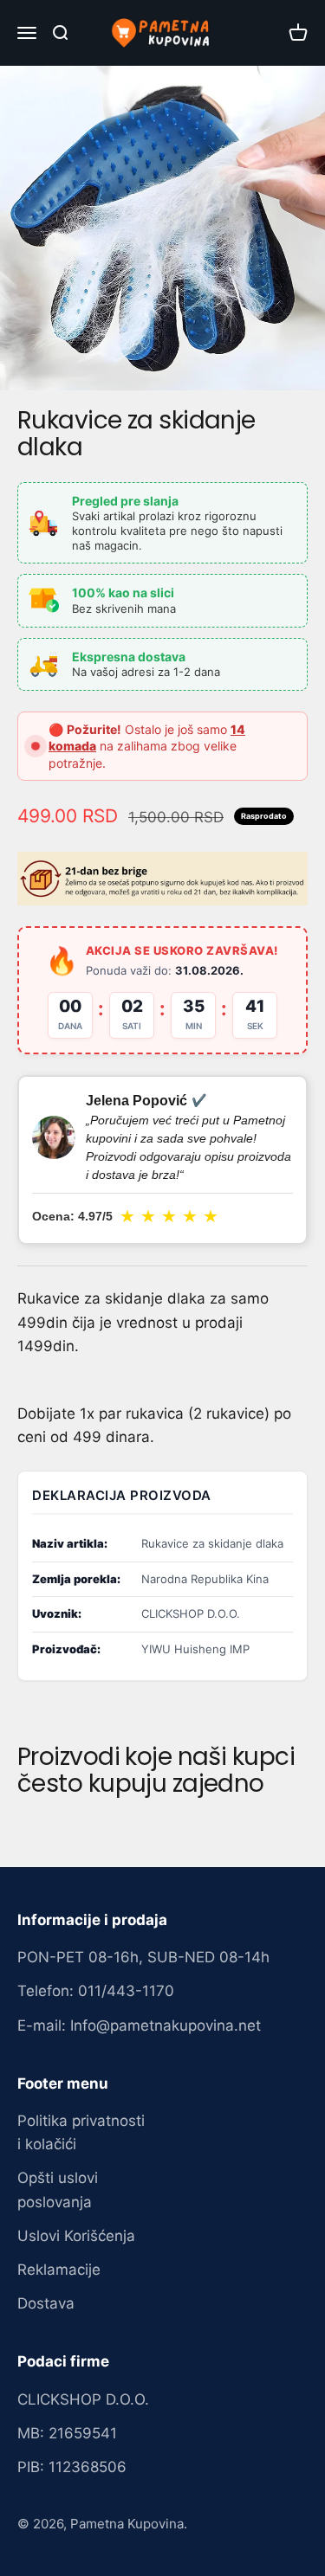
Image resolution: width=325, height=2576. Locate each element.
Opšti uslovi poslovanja (58, 2190)
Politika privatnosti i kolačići (81, 2132)
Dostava (46, 2303)
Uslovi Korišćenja (76, 2236)
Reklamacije (59, 2270)
